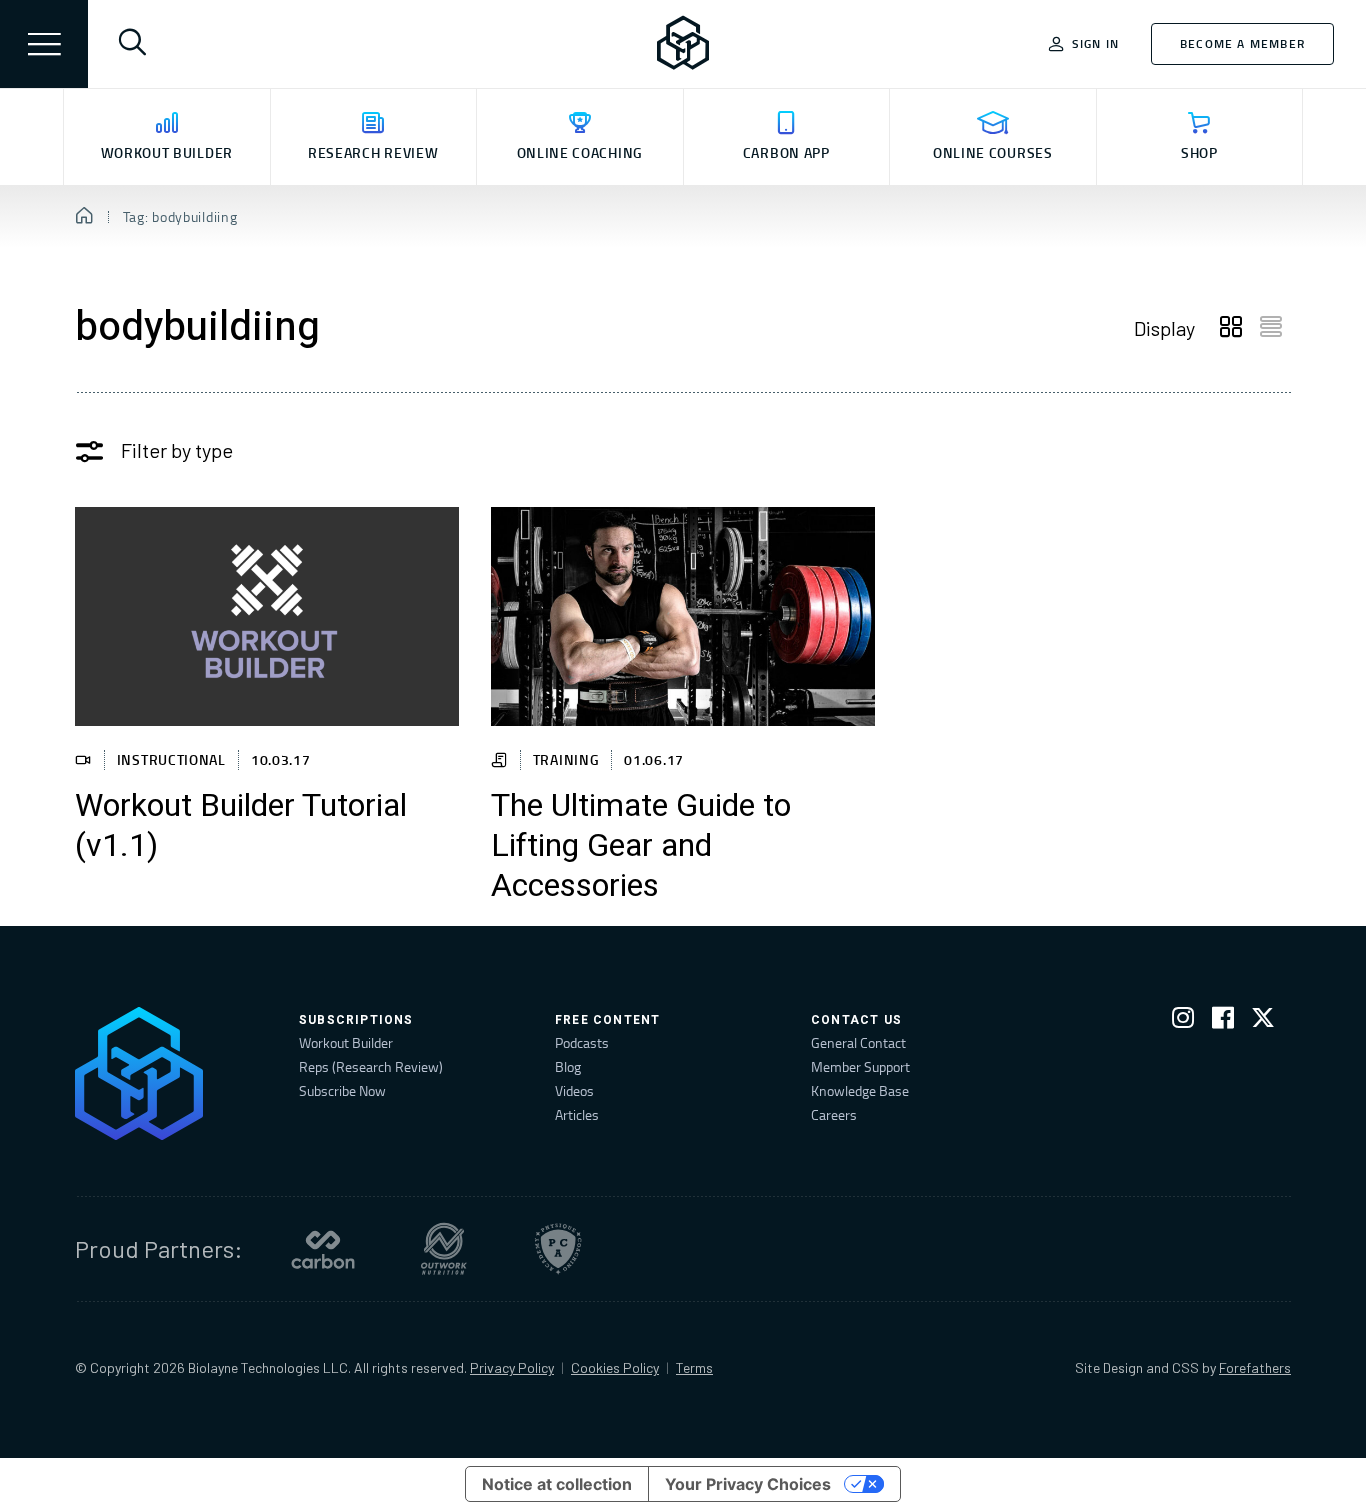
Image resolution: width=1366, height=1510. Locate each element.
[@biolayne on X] (1263, 1021)
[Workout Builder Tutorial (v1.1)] (267, 616)
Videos (574, 1090)
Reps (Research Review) (371, 1066)
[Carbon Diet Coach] (323, 1249)
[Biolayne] (683, 44)
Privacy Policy (512, 1367)
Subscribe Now (342, 1090)
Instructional (171, 759)
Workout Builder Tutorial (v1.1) (241, 826)
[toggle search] (132, 44)
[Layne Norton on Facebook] (1223, 1021)
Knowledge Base (860, 1090)
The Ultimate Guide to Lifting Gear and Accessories (641, 846)
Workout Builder (346, 1042)
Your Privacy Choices (748, 1484)
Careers (834, 1114)
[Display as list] (1271, 328)
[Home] (84, 217)
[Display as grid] (1231, 328)
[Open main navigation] (44, 44)
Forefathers (1255, 1367)
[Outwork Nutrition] (444, 1249)
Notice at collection (557, 1484)
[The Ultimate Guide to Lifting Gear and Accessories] (683, 616)
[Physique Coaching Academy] (558, 1249)
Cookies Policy (615, 1367)
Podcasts (582, 1042)
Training (566, 759)
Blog (568, 1066)
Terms (694, 1367)
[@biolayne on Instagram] (1183, 1021)
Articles (577, 1114)
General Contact (858, 1042)
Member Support (860, 1066)
